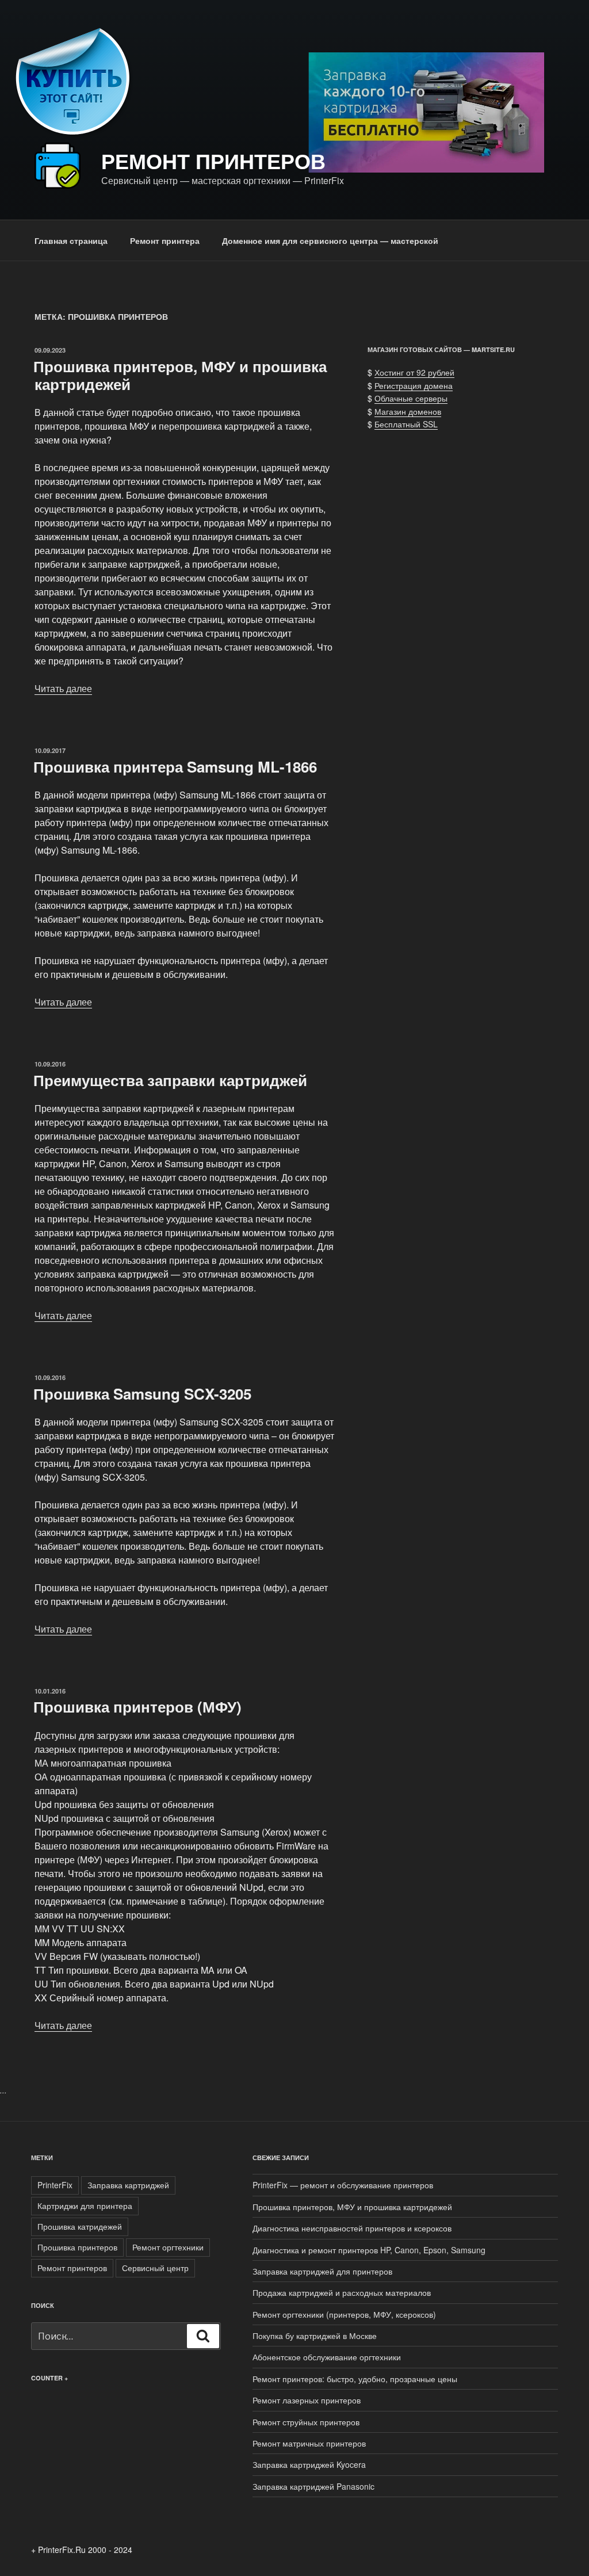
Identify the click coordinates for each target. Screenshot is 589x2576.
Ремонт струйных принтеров (306, 2422)
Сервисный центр (155, 2268)
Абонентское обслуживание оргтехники (327, 2357)
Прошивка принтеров (77, 2247)
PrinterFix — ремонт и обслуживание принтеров (343, 2185)
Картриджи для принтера (85, 2206)
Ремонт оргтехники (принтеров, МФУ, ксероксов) (344, 2314)
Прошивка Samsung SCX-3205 (142, 1394)
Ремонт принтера (165, 240)
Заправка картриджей (128, 2185)
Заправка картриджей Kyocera (309, 2464)
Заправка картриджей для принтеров (322, 2271)
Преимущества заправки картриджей (170, 1080)
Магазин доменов (408, 411)
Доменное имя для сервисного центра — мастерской (330, 240)
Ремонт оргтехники (168, 2247)
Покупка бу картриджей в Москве (315, 2336)
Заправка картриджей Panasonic (313, 2486)
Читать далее (63, 688)
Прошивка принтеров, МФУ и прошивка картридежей (180, 375)
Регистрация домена (414, 385)
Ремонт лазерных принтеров (307, 2400)
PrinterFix (55, 2185)
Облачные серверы (411, 398)
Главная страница (71, 240)
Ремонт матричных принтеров (309, 2443)
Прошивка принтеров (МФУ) (137, 1706)
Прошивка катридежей (80, 2226)
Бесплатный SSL (406, 424)
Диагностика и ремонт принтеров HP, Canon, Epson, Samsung (369, 2250)
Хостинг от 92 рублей (414, 372)
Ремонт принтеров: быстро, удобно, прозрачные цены (355, 2379)
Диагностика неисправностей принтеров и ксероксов (352, 2228)
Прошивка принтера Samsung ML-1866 (175, 767)
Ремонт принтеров (213, 160)
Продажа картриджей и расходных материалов (342, 2292)
